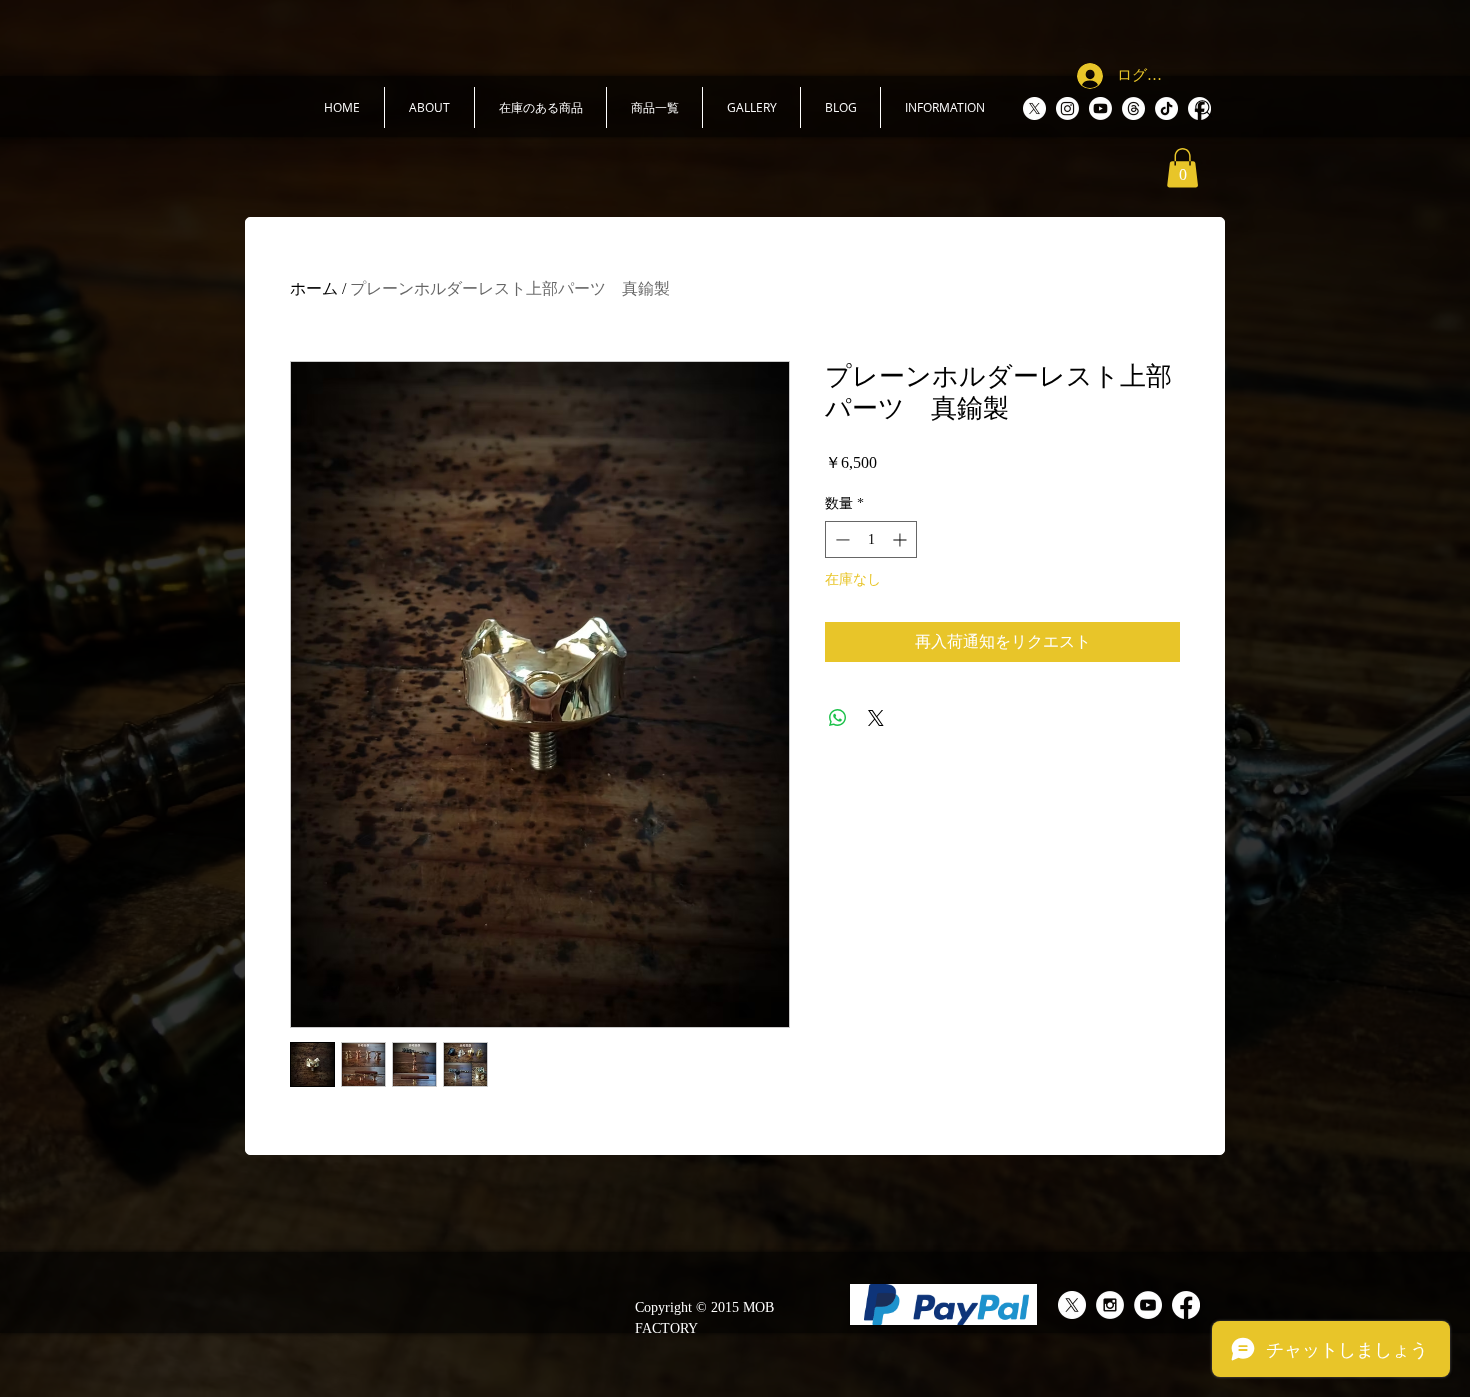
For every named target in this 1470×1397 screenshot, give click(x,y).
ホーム (314, 288)
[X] (1034, 108)
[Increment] (901, 539)
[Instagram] (1067, 108)
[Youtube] (1100, 108)
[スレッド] (1133, 108)
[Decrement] (840, 539)
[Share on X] (876, 718)
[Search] (1204, 109)
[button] (429, 107)
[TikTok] (1166, 108)
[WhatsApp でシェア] (838, 718)
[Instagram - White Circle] (1110, 1305)
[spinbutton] (871, 539)
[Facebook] (1186, 1305)
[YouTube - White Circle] (1148, 1305)
